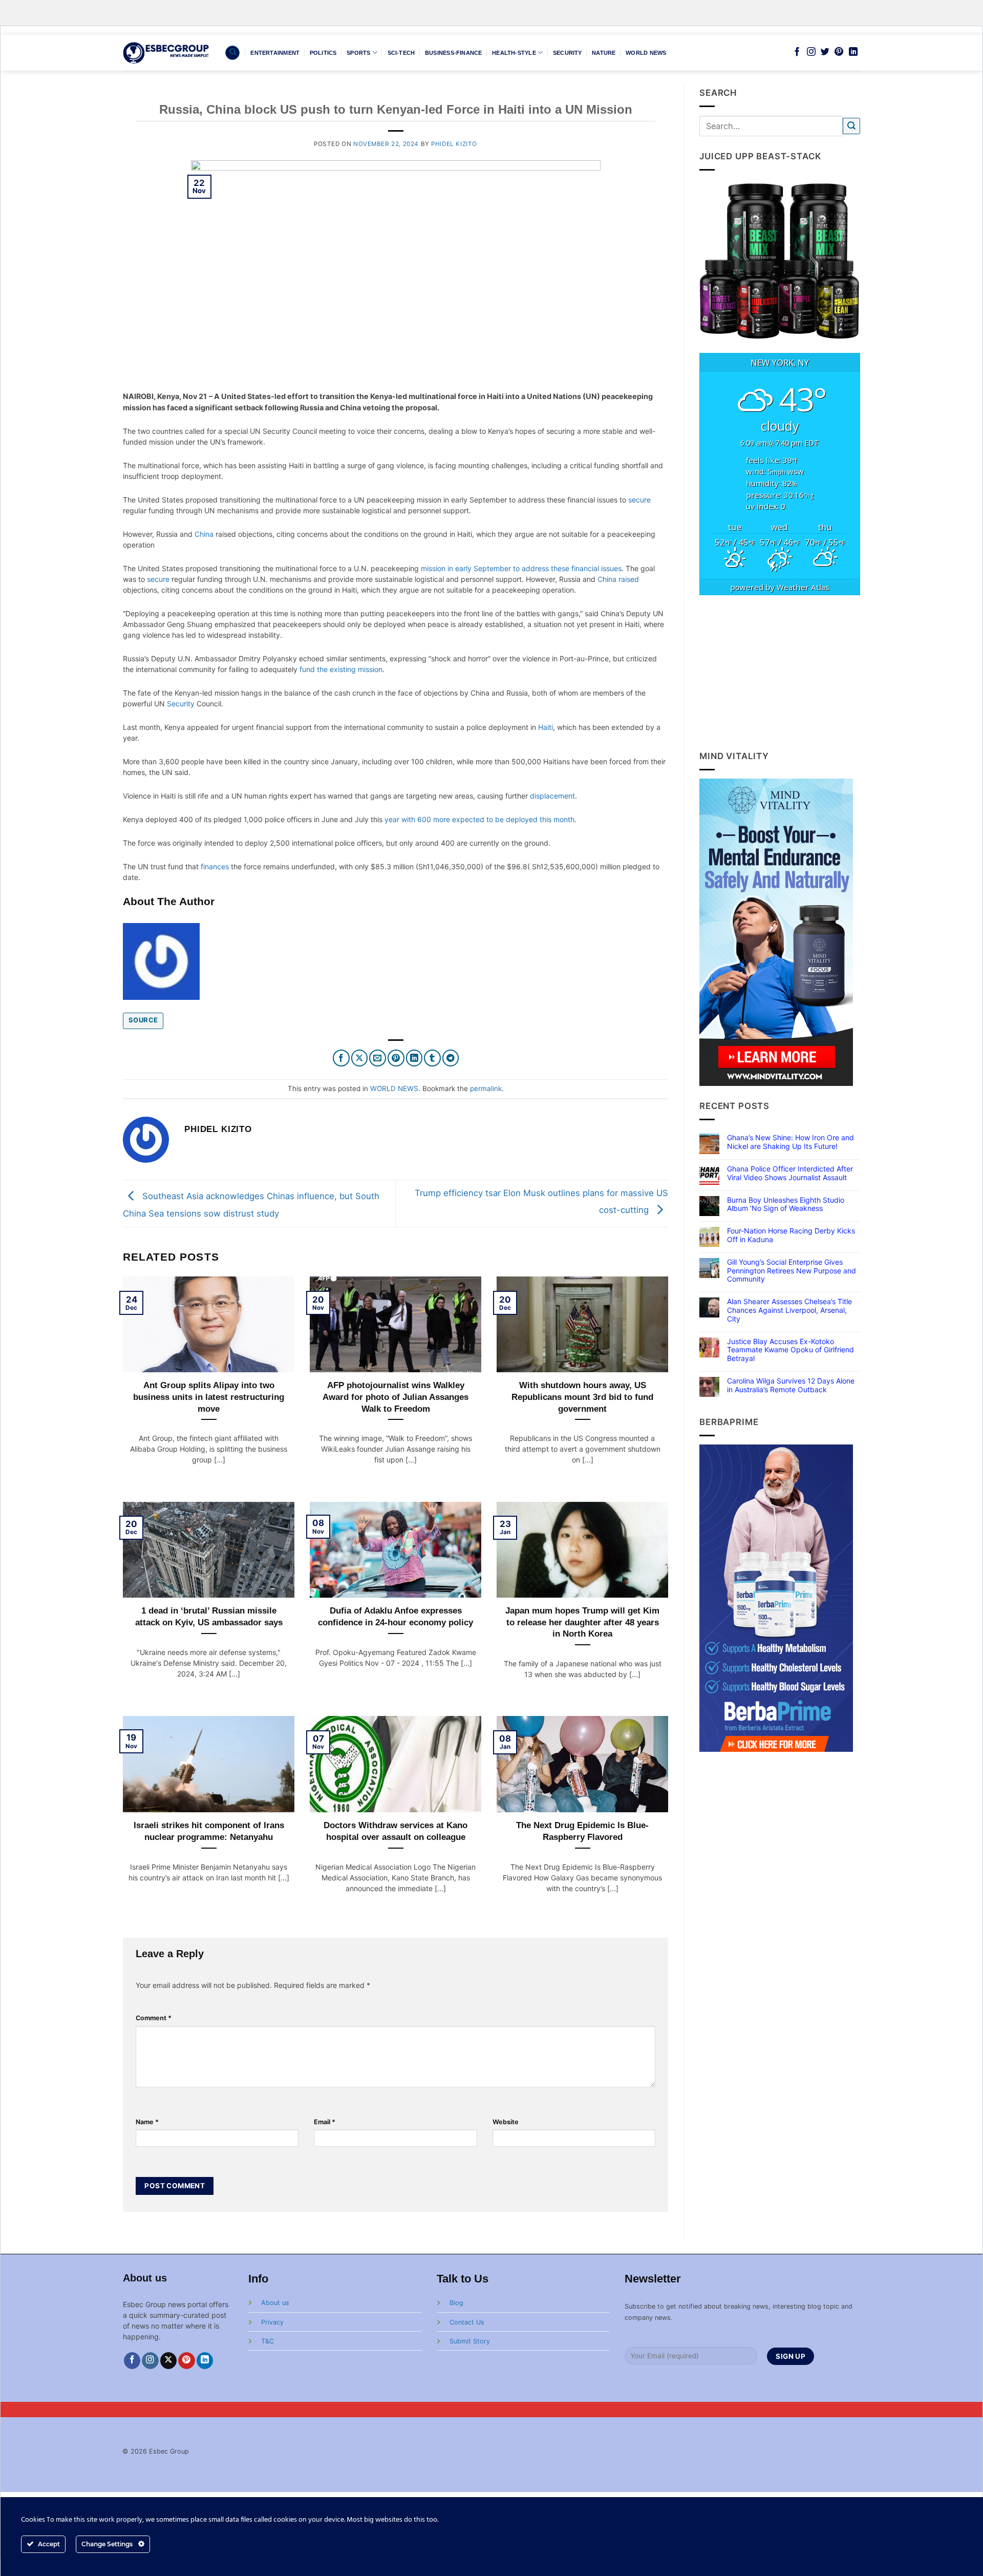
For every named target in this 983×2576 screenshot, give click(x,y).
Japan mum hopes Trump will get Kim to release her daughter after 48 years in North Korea (582, 1622)
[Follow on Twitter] (825, 52)
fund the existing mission (341, 669)
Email (325, 2122)
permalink (486, 1088)
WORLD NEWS (646, 53)
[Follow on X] (169, 2361)
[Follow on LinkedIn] (853, 52)
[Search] (232, 53)
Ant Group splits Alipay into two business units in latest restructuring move (209, 1397)
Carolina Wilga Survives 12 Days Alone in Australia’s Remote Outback (791, 1385)
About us (275, 2303)
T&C (268, 2341)
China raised (618, 579)
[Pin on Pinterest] (396, 1058)
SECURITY (568, 53)
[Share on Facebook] (341, 1058)
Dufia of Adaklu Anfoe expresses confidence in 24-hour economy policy (396, 1616)
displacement (552, 796)
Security (181, 704)
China (204, 534)
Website (506, 2122)
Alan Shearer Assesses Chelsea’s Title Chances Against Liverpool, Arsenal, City (789, 1310)
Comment (154, 2018)
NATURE (604, 53)
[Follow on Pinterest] (839, 52)
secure (639, 500)
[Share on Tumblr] (432, 1058)
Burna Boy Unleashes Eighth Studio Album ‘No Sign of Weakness (786, 1205)
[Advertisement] (780, 673)
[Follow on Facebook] (797, 52)
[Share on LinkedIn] (414, 1058)
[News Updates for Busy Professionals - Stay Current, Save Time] (166, 53)
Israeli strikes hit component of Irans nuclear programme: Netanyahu (209, 1831)
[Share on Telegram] (451, 1058)
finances (215, 866)
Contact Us (467, 2322)
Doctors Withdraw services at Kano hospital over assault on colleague (396, 1831)
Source (143, 1020)
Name (147, 2122)
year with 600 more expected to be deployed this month (479, 819)
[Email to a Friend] (378, 1058)
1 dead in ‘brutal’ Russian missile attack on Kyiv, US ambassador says (209, 1616)
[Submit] (851, 126)
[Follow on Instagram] (811, 52)
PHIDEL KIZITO (454, 144)
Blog (456, 2303)
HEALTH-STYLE (514, 53)
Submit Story (470, 2341)
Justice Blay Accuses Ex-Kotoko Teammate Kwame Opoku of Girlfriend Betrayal (790, 1350)
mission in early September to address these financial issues (521, 568)
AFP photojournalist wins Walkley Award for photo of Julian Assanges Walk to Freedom (396, 1397)
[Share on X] (360, 1058)
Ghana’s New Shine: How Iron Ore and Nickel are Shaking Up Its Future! (790, 1142)
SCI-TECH (401, 53)
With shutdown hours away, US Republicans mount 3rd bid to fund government (582, 1397)
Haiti (546, 727)
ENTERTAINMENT (275, 53)
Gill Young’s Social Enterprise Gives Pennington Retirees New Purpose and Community (792, 1271)
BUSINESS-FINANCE (454, 53)
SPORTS (358, 53)
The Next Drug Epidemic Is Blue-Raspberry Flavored (582, 1831)
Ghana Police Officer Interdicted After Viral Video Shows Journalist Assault (790, 1173)
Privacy (272, 2322)
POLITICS (323, 53)
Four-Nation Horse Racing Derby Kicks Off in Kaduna (791, 1235)
